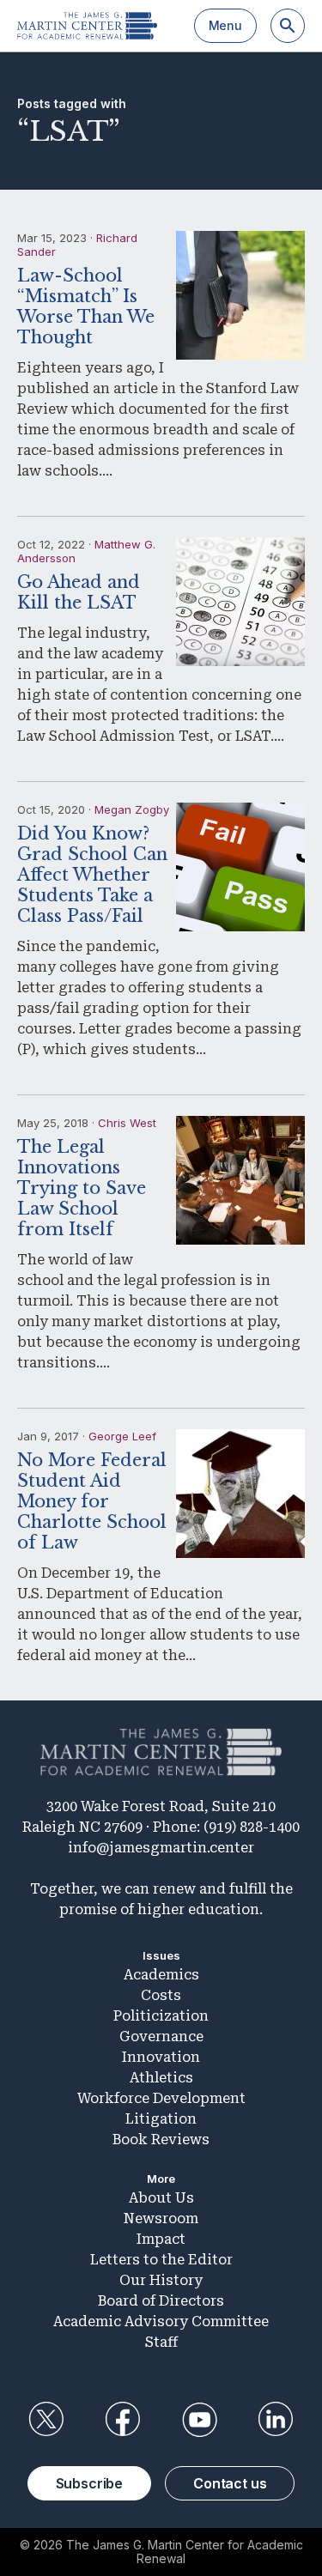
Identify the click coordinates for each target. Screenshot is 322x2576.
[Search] (288, 26)
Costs (161, 1995)
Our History (161, 2280)
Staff (161, 2342)
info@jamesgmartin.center (161, 1848)
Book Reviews (161, 2140)
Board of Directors (161, 2301)
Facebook (123, 2420)
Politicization (161, 2016)
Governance (161, 2037)
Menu (225, 25)
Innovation (161, 2057)
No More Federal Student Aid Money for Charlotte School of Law (92, 1501)
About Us (161, 2198)
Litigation (161, 2119)
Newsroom (161, 2218)
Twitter (46, 2420)
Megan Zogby (132, 809)
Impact (161, 2239)
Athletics (161, 2078)
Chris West (127, 1123)
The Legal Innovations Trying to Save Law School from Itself (82, 1188)
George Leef (122, 1436)
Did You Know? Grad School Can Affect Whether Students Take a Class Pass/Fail (92, 875)
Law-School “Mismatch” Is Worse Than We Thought (86, 306)
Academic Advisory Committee (161, 2321)
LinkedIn (276, 2420)
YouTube (199, 2420)
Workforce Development (161, 2098)
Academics (161, 1975)
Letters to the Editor (161, 2260)
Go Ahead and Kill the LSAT (79, 592)
